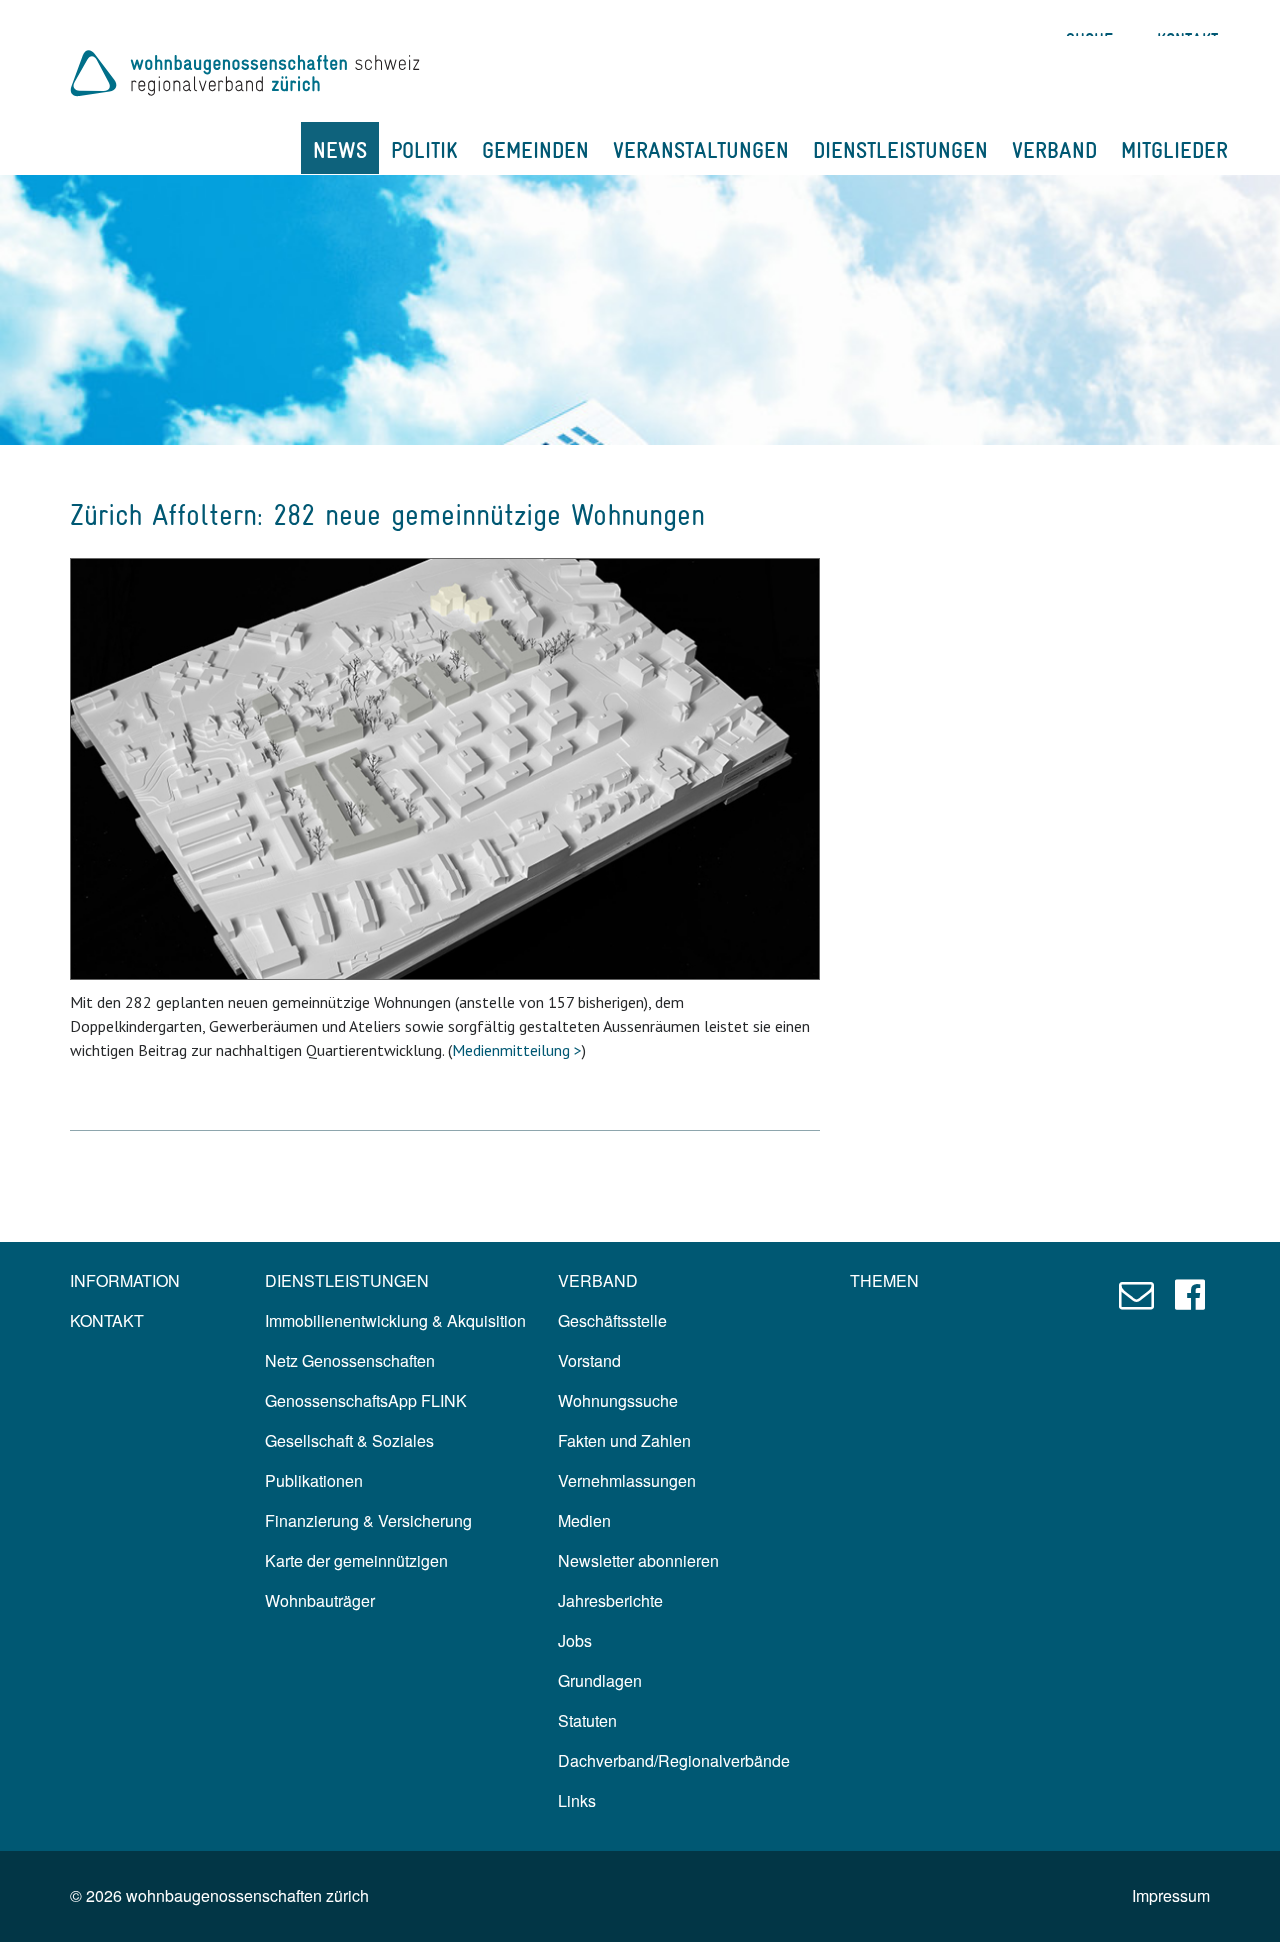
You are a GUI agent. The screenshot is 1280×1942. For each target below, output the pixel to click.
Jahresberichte (610, 1600)
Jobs (575, 1640)
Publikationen (314, 1480)
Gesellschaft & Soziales (349, 1440)
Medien (584, 1520)
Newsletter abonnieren (638, 1560)
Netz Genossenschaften (350, 1360)
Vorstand (589, 1360)
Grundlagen (600, 1680)
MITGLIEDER (1174, 150)
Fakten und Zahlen (624, 1440)
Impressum (1171, 1895)
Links (577, 1800)
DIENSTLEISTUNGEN (900, 150)
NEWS (340, 150)
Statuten (587, 1720)
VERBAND (1054, 150)
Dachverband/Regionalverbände (674, 1760)
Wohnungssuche (618, 1400)
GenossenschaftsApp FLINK (366, 1400)
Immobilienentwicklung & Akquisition (395, 1320)
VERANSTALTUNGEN (701, 150)
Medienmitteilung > (517, 1050)
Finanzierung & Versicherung (368, 1520)
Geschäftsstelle (612, 1320)
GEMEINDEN (535, 150)
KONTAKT (107, 1320)
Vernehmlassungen (627, 1480)
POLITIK (424, 150)
